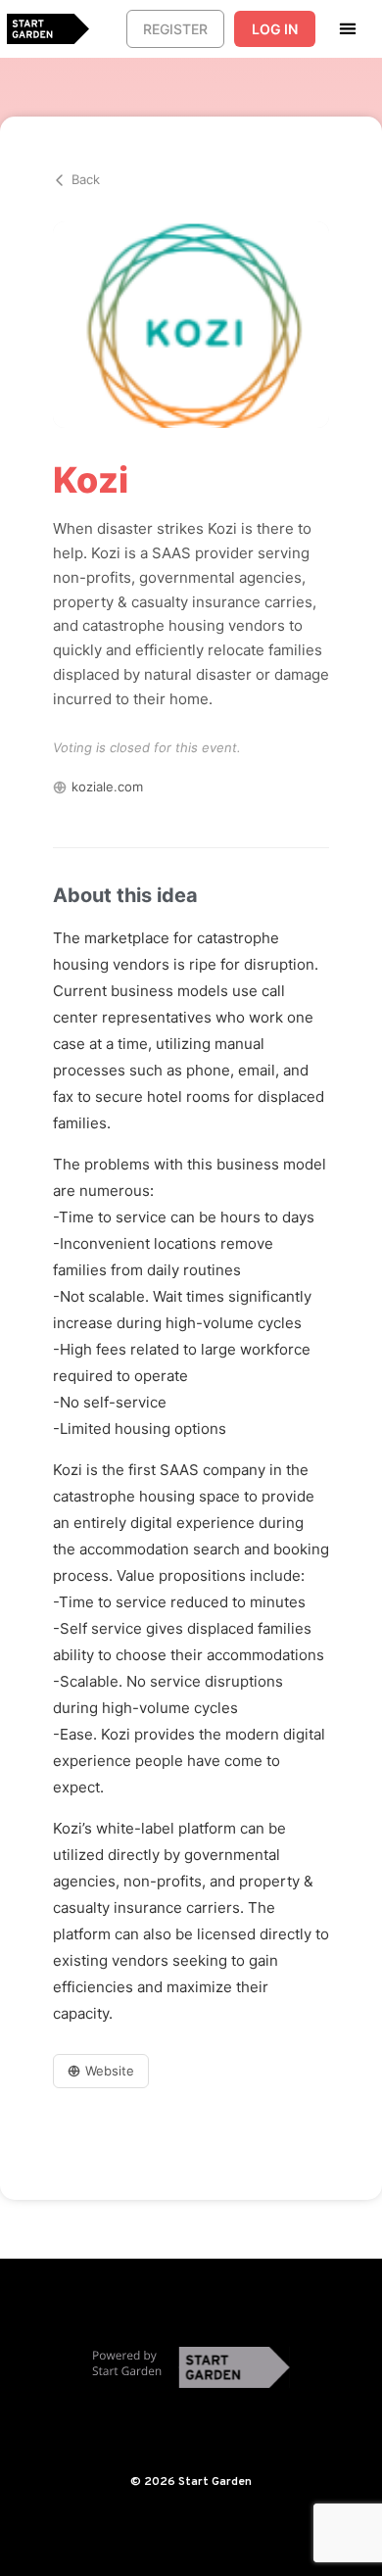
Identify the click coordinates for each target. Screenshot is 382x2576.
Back (86, 179)
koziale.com (107, 787)
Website (110, 2071)
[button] (348, 28)
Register (175, 29)
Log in (275, 29)
